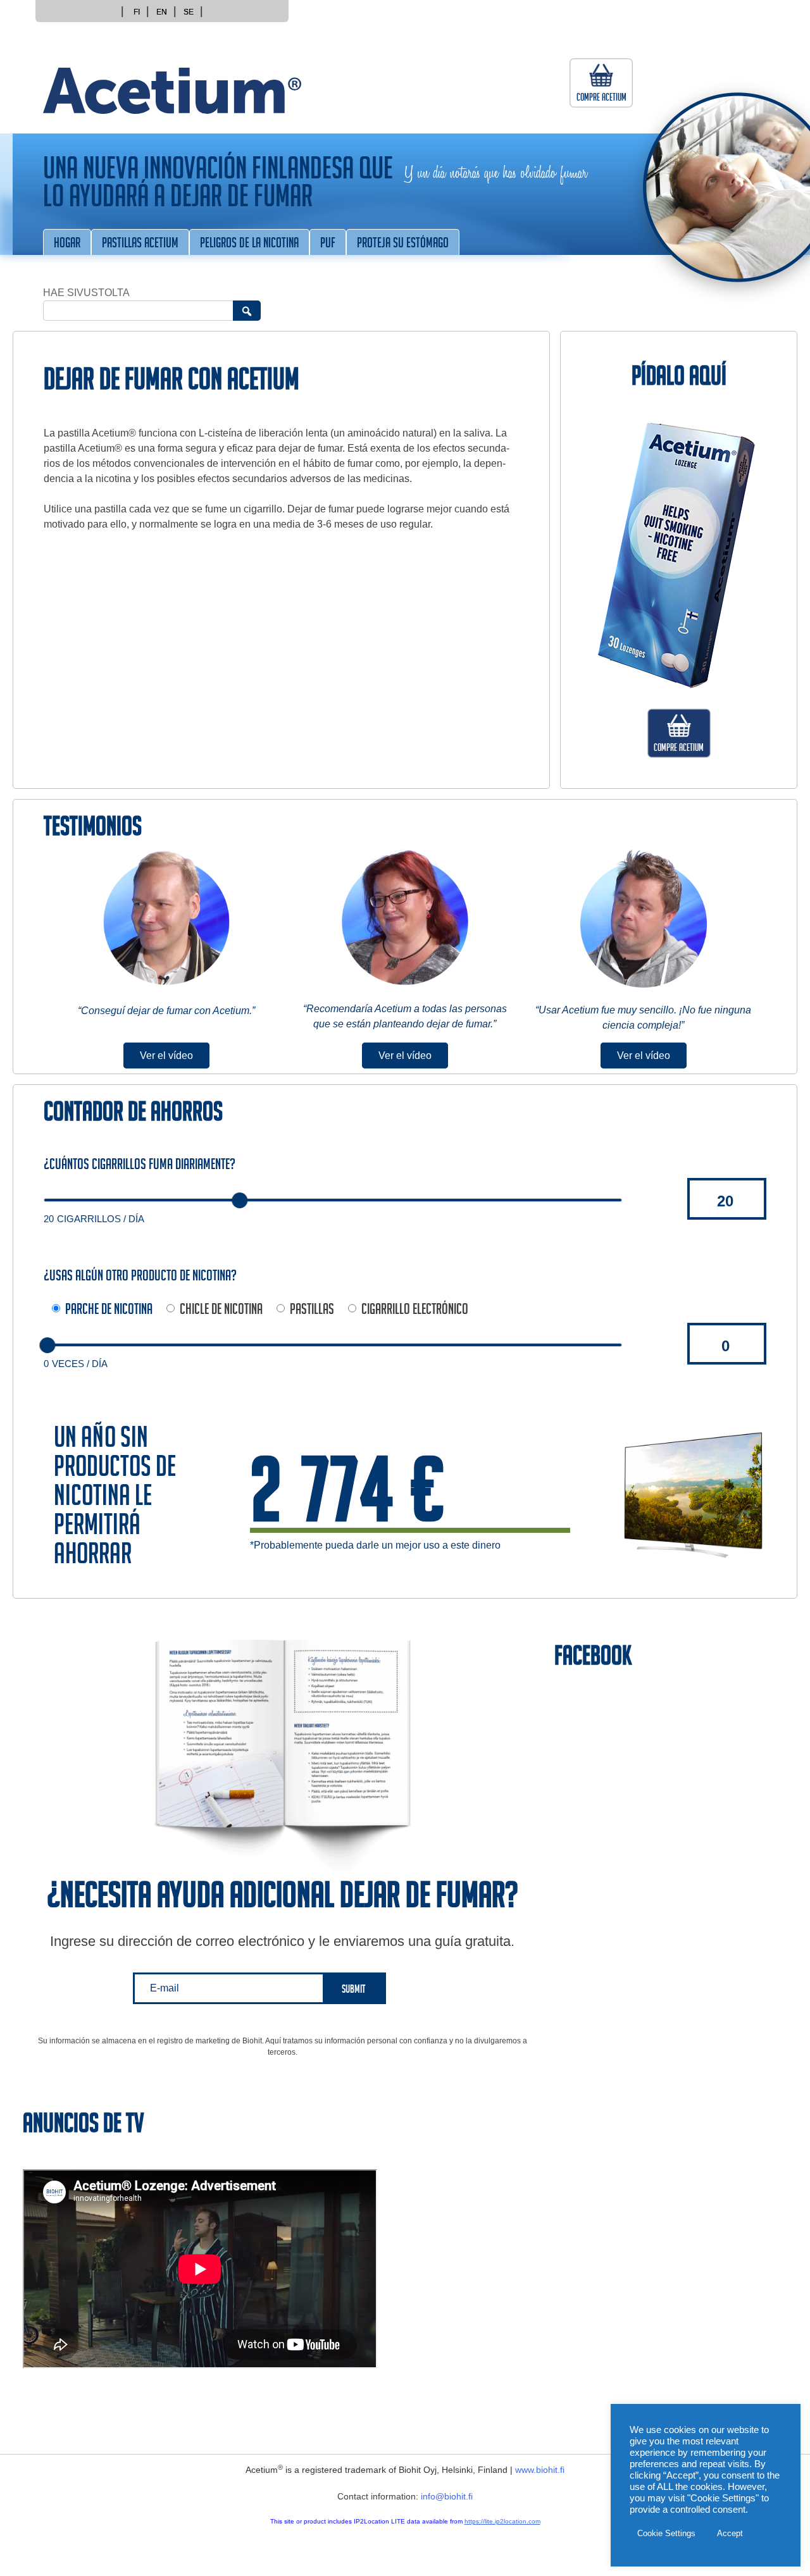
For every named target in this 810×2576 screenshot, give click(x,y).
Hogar (67, 245)
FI (137, 12)
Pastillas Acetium (140, 245)
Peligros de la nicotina (249, 245)
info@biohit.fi (447, 2496)
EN (162, 12)
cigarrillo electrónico (415, 1311)
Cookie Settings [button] (666, 2533)
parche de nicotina (109, 1311)
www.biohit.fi (540, 2470)
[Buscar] (247, 311)
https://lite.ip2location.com (502, 2521)
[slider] (240, 1200)
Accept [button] (730, 2533)
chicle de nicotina (221, 1311)
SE (189, 12)
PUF (328, 245)
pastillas (312, 1311)
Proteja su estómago (403, 245)
